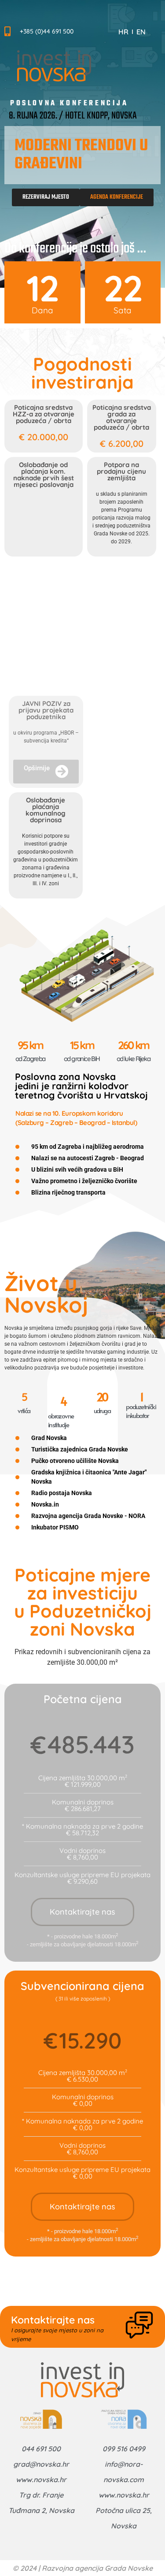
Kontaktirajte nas (82, 1912)
